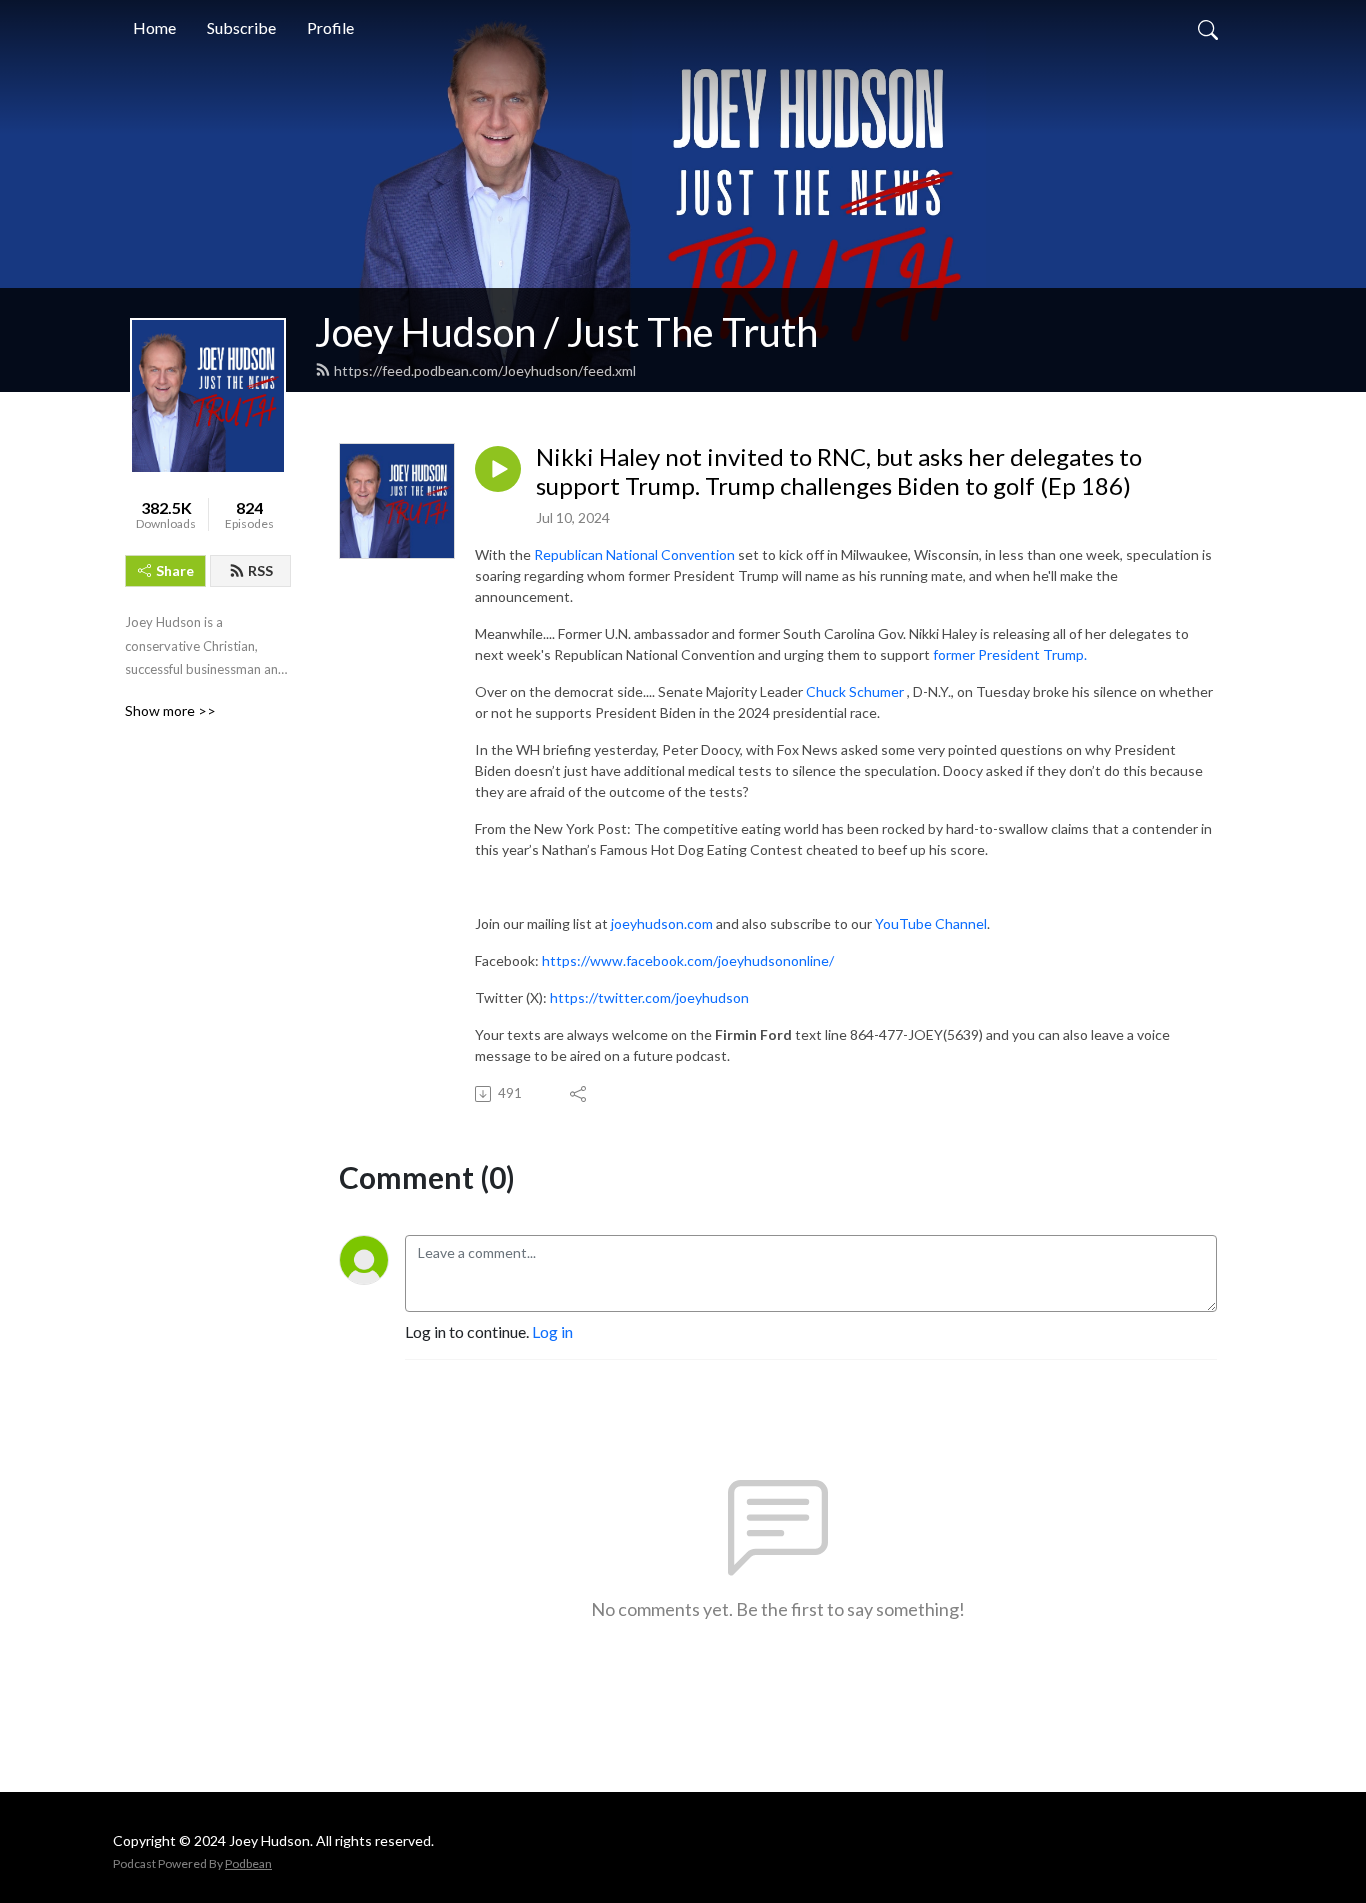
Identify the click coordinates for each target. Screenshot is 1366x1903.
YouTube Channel (931, 923)
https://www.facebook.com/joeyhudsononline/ (688, 960)
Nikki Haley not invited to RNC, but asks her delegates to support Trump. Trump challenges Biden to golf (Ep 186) (839, 471)
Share (175, 570)
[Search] (1208, 28)
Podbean (248, 1863)
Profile (330, 27)
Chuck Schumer (855, 691)
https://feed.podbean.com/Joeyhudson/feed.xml (485, 370)
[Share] (579, 1094)
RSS (260, 570)
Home (154, 27)
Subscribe (241, 27)
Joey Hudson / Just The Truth (566, 332)
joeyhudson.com (662, 923)
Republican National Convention (636, 554)
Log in (552, 1331)
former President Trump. (1010, 654)
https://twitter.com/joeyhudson (649, 997)
